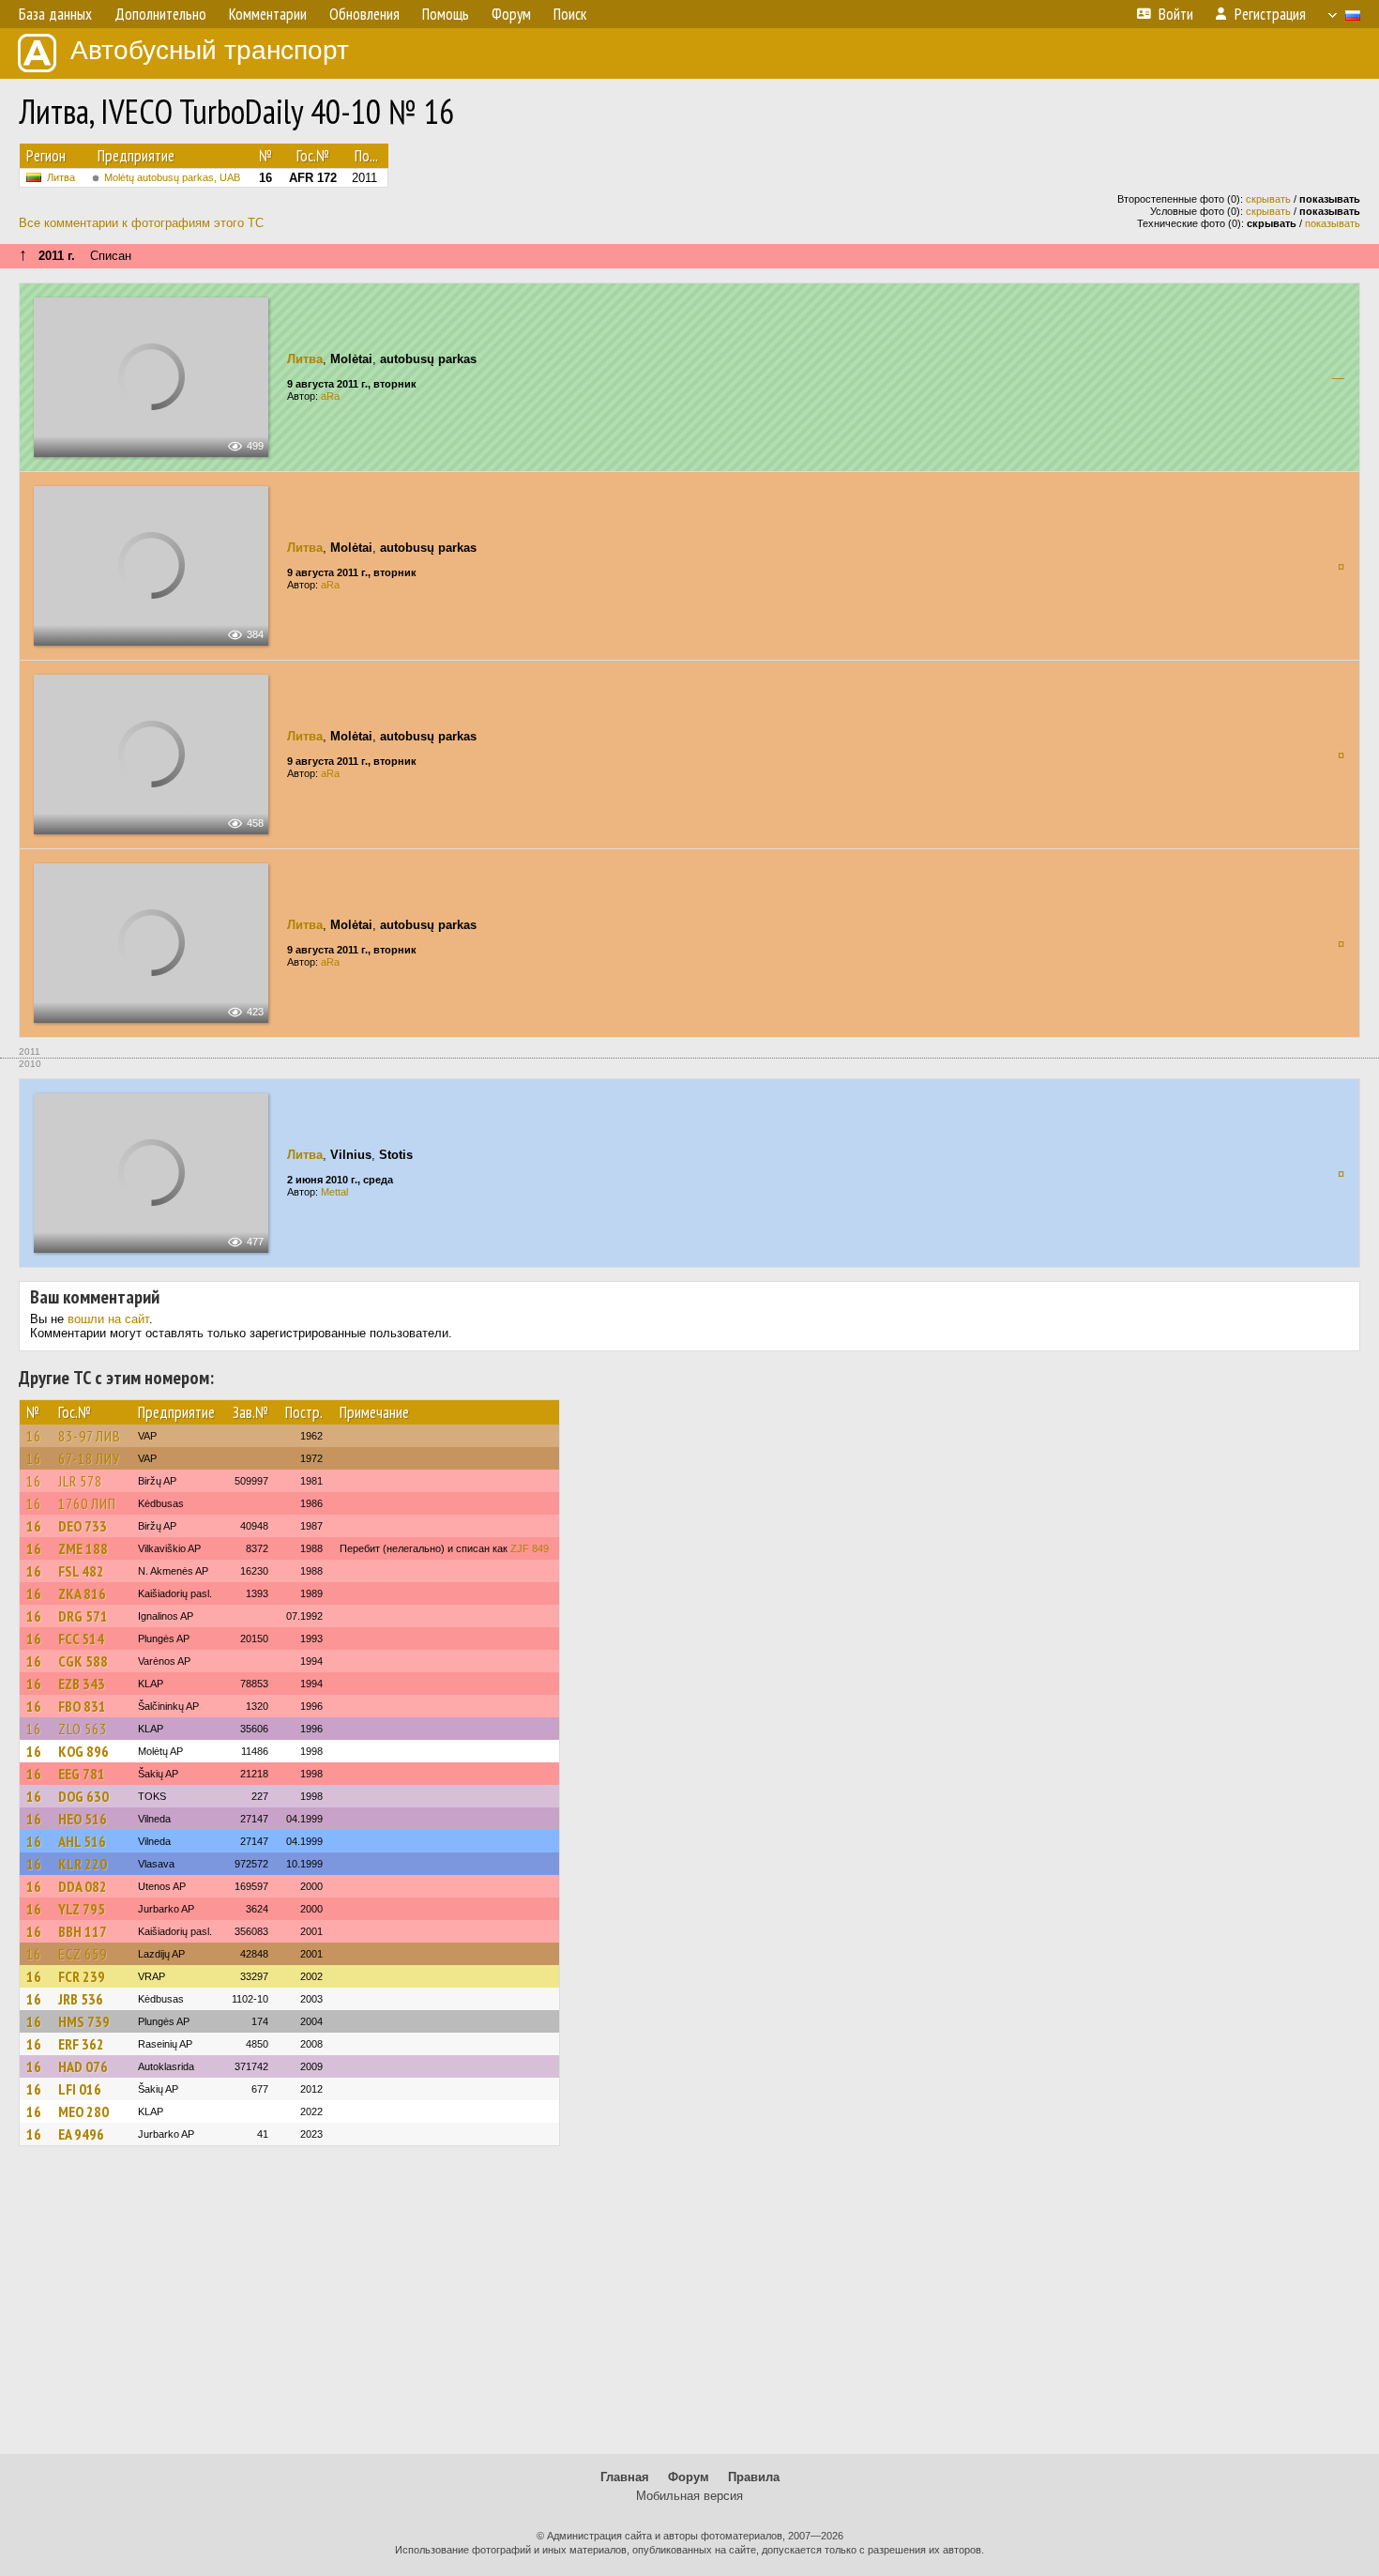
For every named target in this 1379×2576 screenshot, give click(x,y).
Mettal (334, 1192)
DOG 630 (83, 1796)
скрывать (1268, 199)
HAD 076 (83, 2066)
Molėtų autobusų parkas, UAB (172, 177)
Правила (754, 2477)
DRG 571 (83, 1616)
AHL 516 (82, 1841)
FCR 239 (82, 1976)
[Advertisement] (689, 2309)
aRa (330, 396)
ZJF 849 (530, 1548)
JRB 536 (81, 1999)
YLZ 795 (82, 1909)
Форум (689, 2477)
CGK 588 (83, 1661)
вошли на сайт (108, 1319)
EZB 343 (82, 1684)
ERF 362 (81, 2044)
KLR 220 (83, 1864)
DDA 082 (83, 1886)
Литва (61, 177)
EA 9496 (81, 2134)
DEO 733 (83, 1526)
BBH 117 (83, 1931)
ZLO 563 (83, 1729)
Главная (625, 2477)
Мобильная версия (689, 2496)
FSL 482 (81, 1571)
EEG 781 (82, 1774)
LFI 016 (80, 2089)
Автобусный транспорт (210, 50)
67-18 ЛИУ (89, 1458)
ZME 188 (83, 1548)
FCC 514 (81, 1639)
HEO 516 (83, 1819)
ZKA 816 (82, 1593)
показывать (1333, 223)
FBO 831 (82, 1706)
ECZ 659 (83, 1954)
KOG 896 (83, 1751)
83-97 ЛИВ (90, 1436)
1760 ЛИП (87, 1503)
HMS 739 (84, 2021)
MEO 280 (83, 2111)
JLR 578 (80, 1481)
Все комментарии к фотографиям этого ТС (141, 223)
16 (34, 1436)
